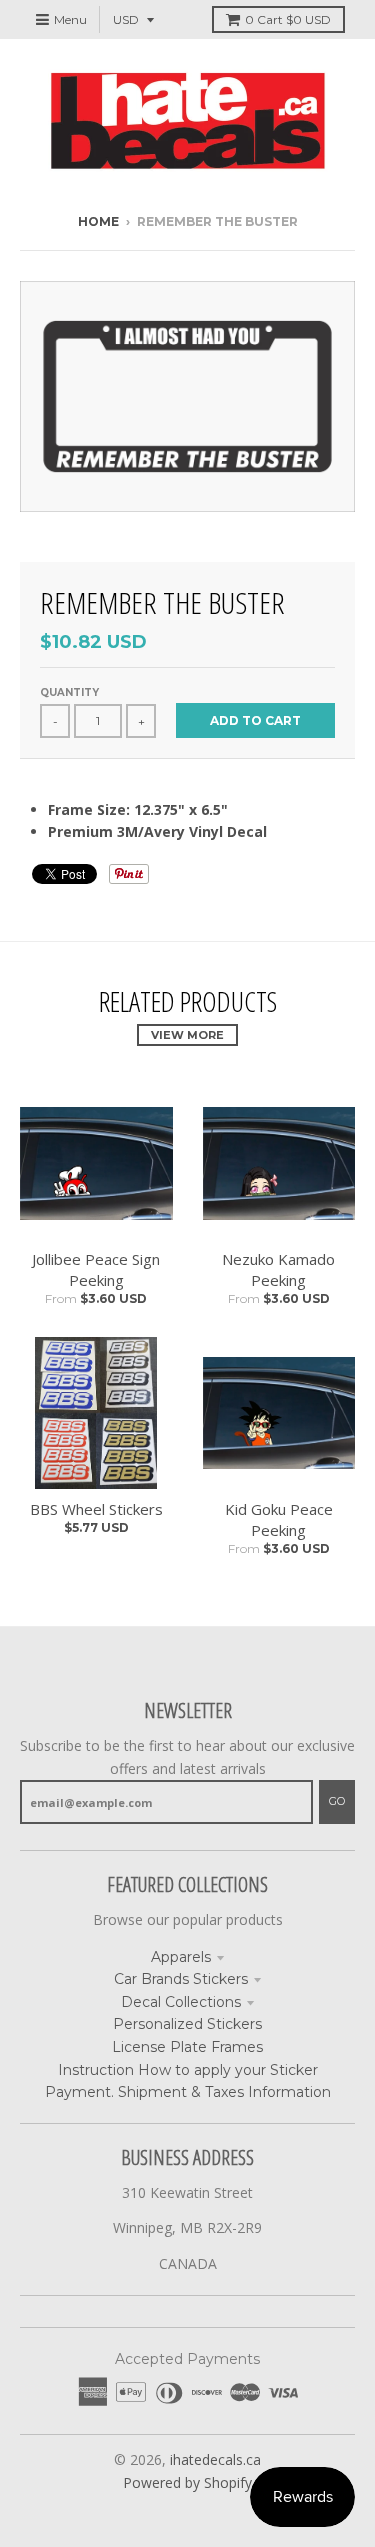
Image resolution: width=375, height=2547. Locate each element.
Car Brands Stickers (181, 1979)
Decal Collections (181, 2002)
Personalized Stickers (187, 2024)
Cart (288, 19)
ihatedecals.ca (215, 2459)
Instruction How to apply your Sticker (188, 2070)
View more (187, 1035)
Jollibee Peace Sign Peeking (96, 1269)
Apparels (181, 1957)
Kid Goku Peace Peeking (279, 1519)
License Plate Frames (187, 2047)
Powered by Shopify (187, 2482)
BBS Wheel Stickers (96, 1509)
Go (337, 1801)
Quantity (69, 692)
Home (98, 221)
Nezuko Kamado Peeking (278, 1269)
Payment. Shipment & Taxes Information (188, 2092)
